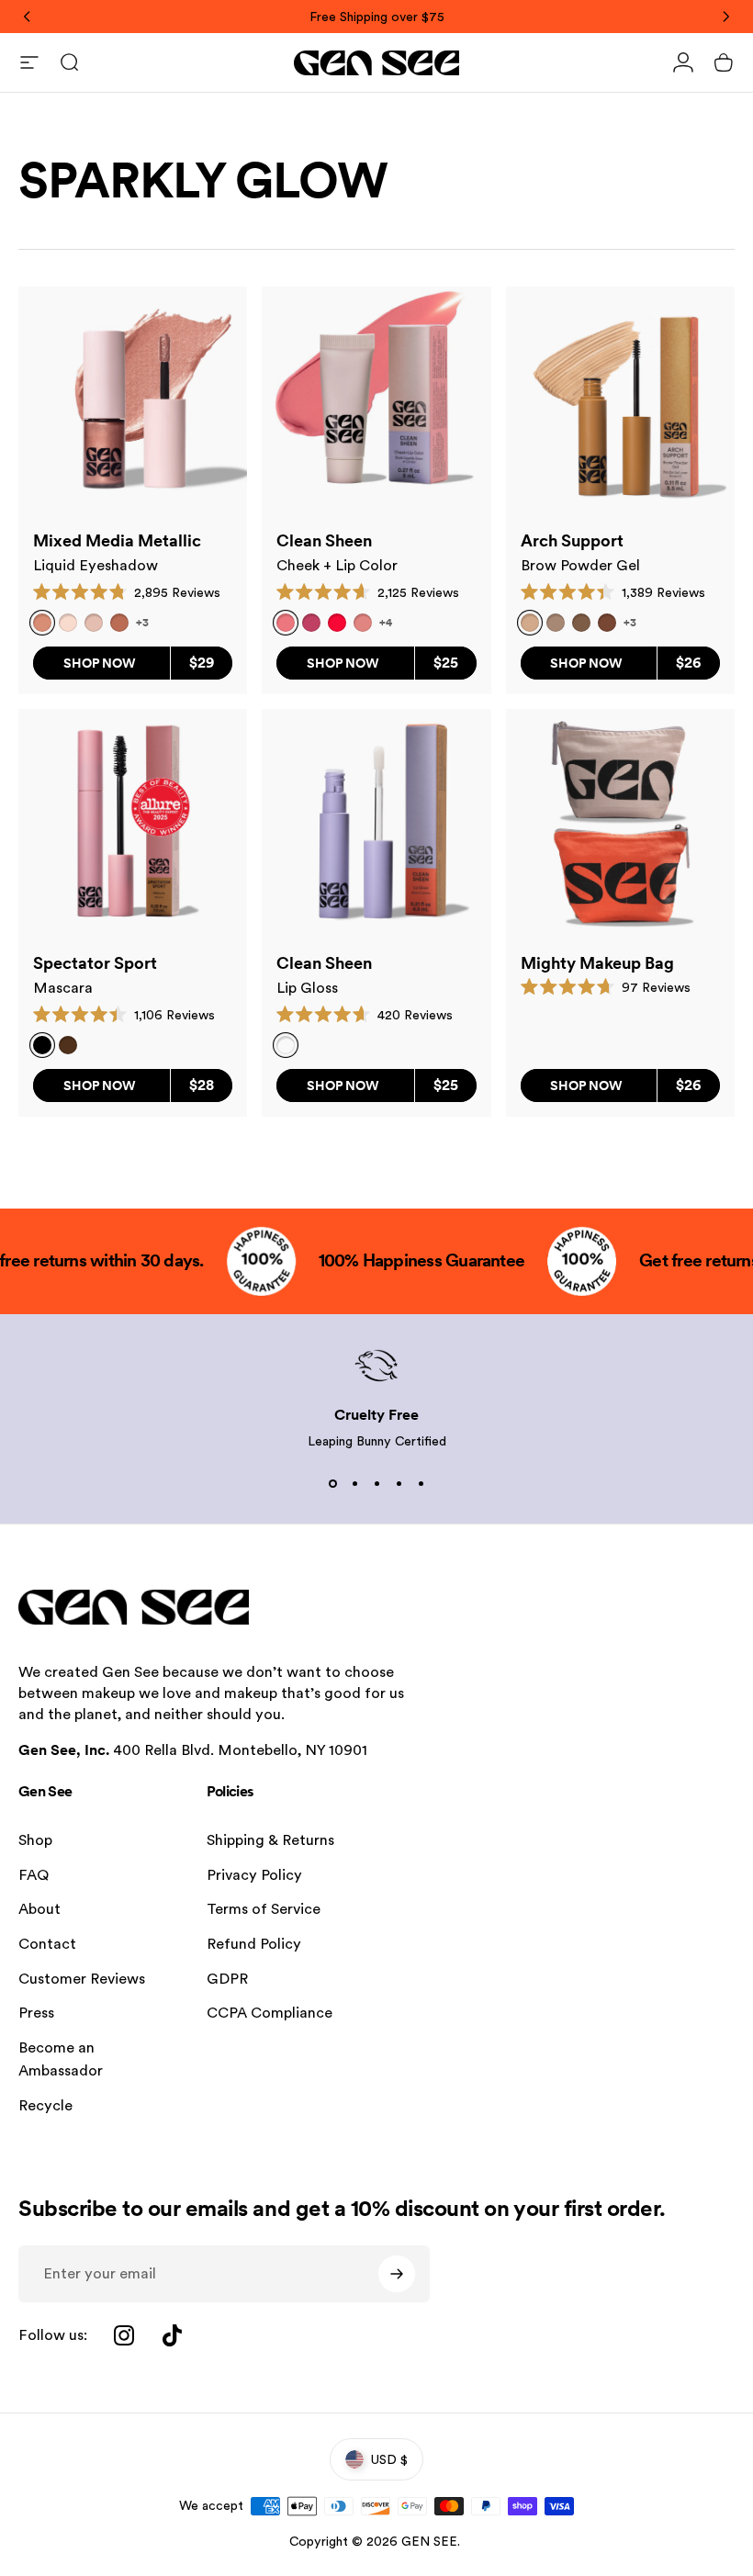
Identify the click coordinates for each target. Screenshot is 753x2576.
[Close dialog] (711, 1082)
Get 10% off (258, 1385)
